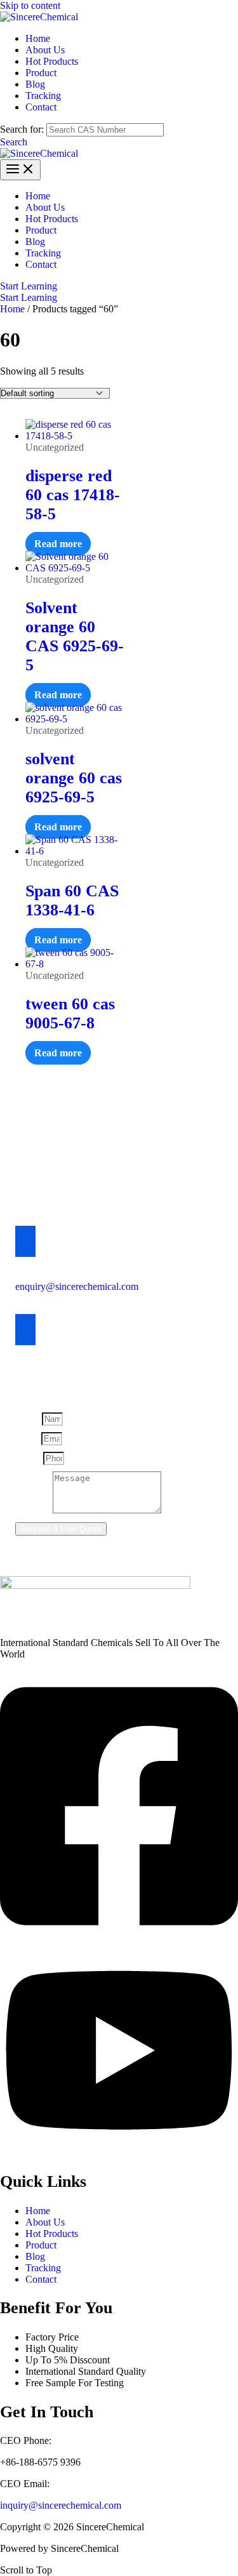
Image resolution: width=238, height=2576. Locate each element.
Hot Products (52, 2234)
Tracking (43, 2268)
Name (29, 1418)
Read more (58, 544)
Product (41, 2245)
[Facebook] (119, 1938)
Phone (29, 1458)
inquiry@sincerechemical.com (61, 2505)
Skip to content (30, 5)
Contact (41, 2279)
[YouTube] (119, 2153)
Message (34, 1510)
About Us (45, 2222)
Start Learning (29, 297)
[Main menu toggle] (20, 170)
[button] (14, 142)
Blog (35, 2256)
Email (28, 1438)
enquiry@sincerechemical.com (77, 1286)
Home (12, 309)
